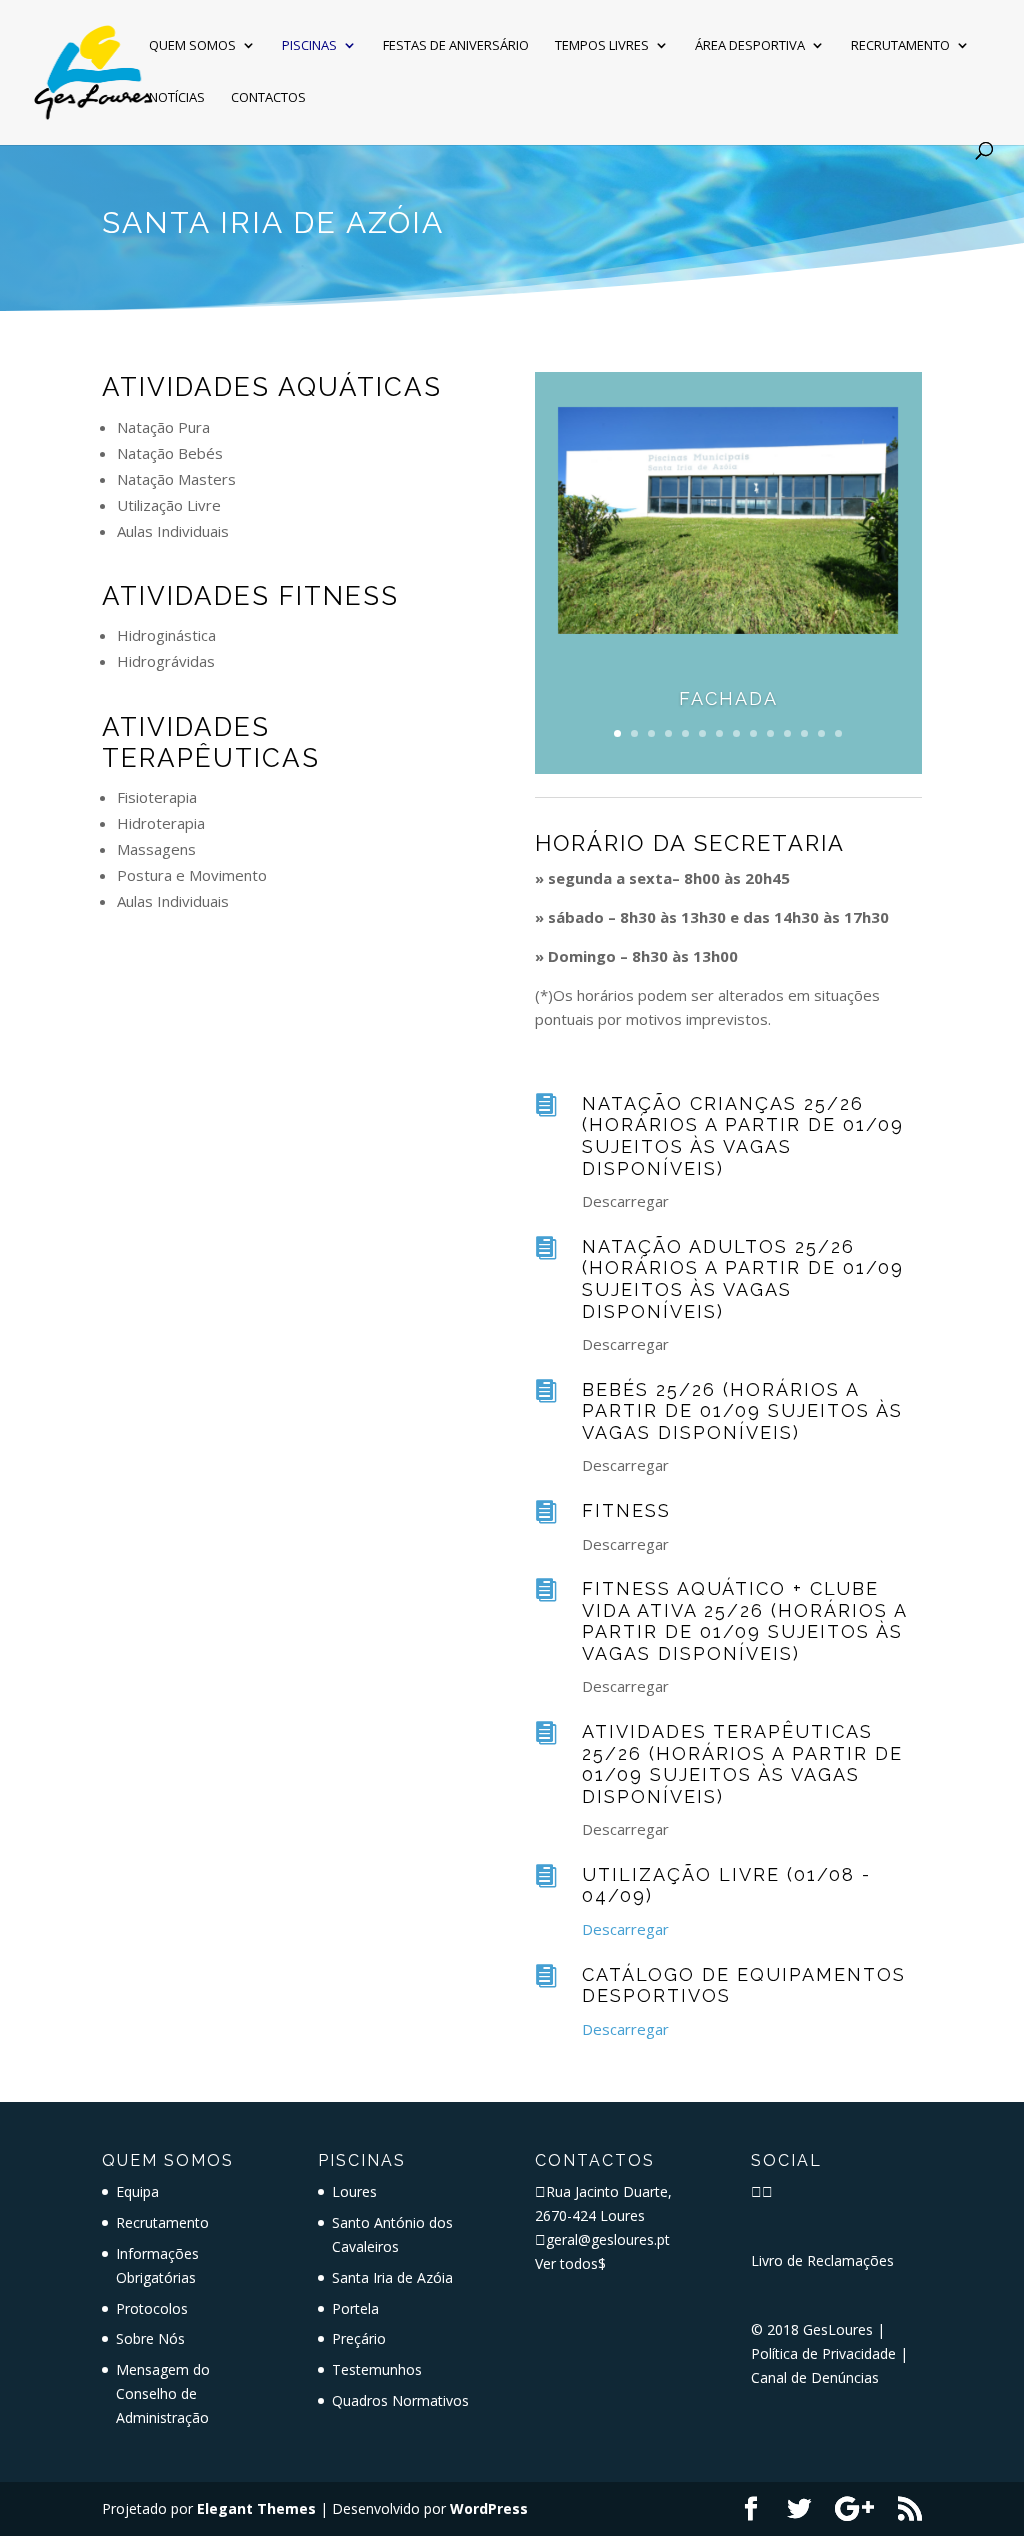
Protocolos (152, 2308)
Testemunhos (377, 2369)
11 (787, 733)
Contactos (268, 98)
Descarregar (625, 1929)
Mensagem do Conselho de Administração (163, 2393)
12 (804, 733)
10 (770, 733)
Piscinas (309, 46)
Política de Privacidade (823, 2353)
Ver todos (570, 2263)
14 (838, 733)
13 (821, 733)
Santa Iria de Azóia (392, 2277)
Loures (354, 2191)
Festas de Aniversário (456, 46)
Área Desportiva (750, 46)
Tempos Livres (602, 46)
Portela (355, 2308)
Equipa (137, 2191)
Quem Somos (192, 46)
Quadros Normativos (400, 2400)
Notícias (177, 98)
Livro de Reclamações (822, 2260)
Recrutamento (900, 46)
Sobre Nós (150, 2338)
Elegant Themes (256, 2508)
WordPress (489, 2508)
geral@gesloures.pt (608, 2239)
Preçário (359, 2338)
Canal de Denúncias (815, 2377)
